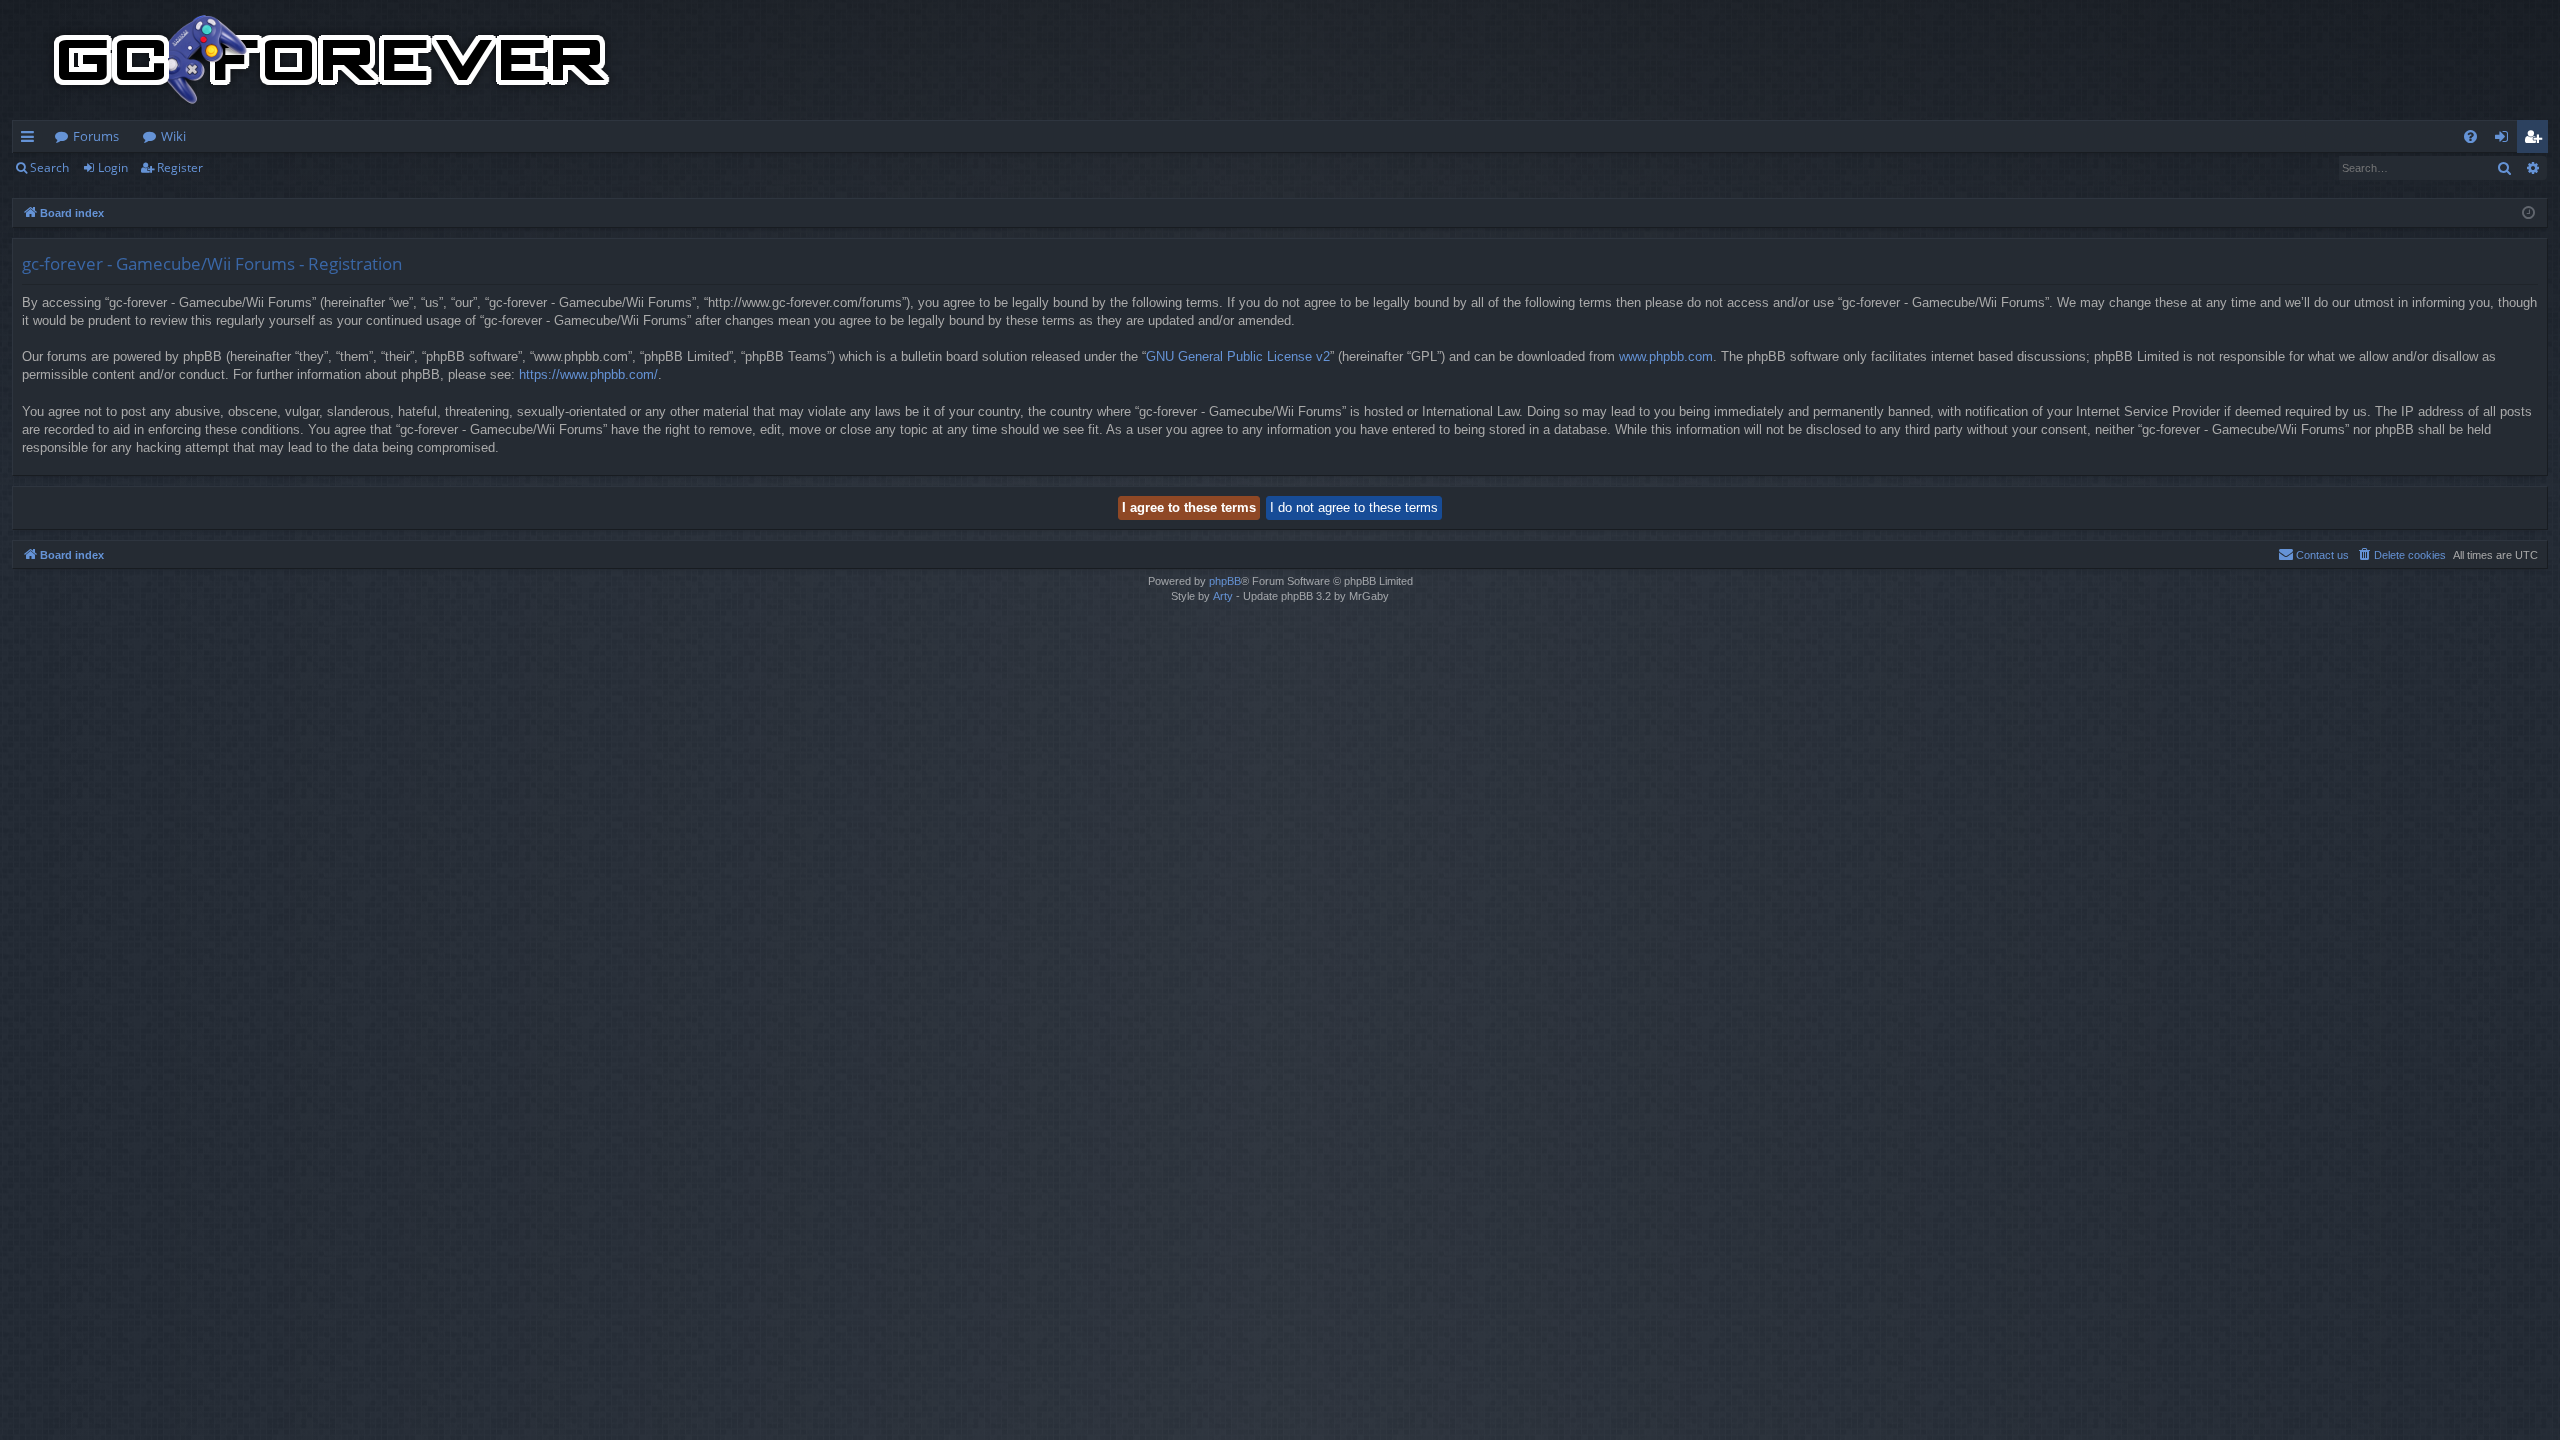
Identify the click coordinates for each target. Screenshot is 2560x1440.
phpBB (1225, 581)
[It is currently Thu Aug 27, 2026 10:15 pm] (2528, 213)
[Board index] (332, 60)
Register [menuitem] (2537, 140)
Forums (96, 136)
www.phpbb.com (1666, 356)
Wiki (173, 136)
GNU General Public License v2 (1238, 356)
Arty (1223, 596)
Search (49, 167)
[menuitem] (2470, 136)
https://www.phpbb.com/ (588, 374)
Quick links (31, 140)
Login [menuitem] (2505, 140)
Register (180, 167)
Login (113, 167)
